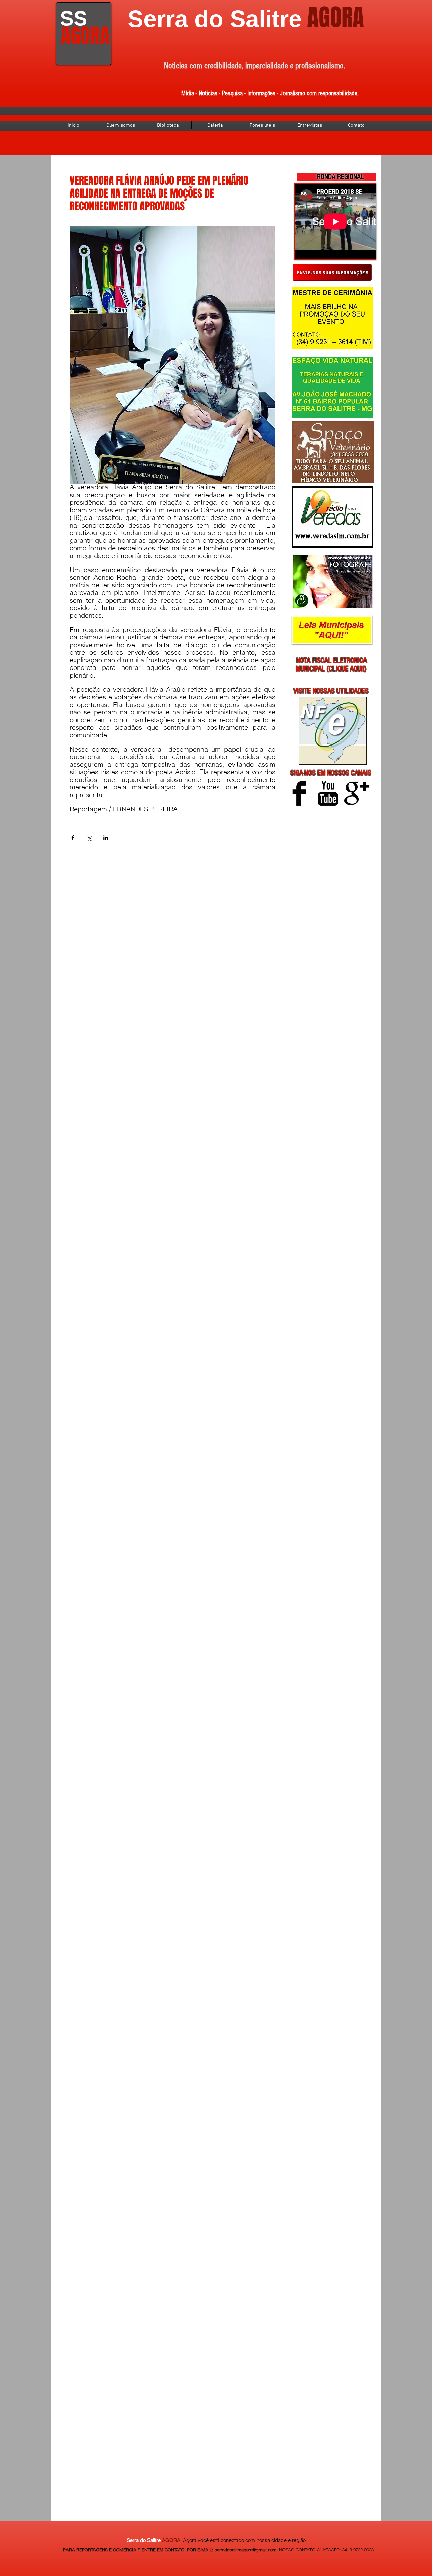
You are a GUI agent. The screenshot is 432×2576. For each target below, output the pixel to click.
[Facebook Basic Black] (299, 793)
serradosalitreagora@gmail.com (246, 2550)
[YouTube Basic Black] (328, 793)
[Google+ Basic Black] (357, 793)
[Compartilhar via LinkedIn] (106, 838)
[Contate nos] (332, 272)
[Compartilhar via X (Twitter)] (89, 838)
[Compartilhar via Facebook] (73, 838)
